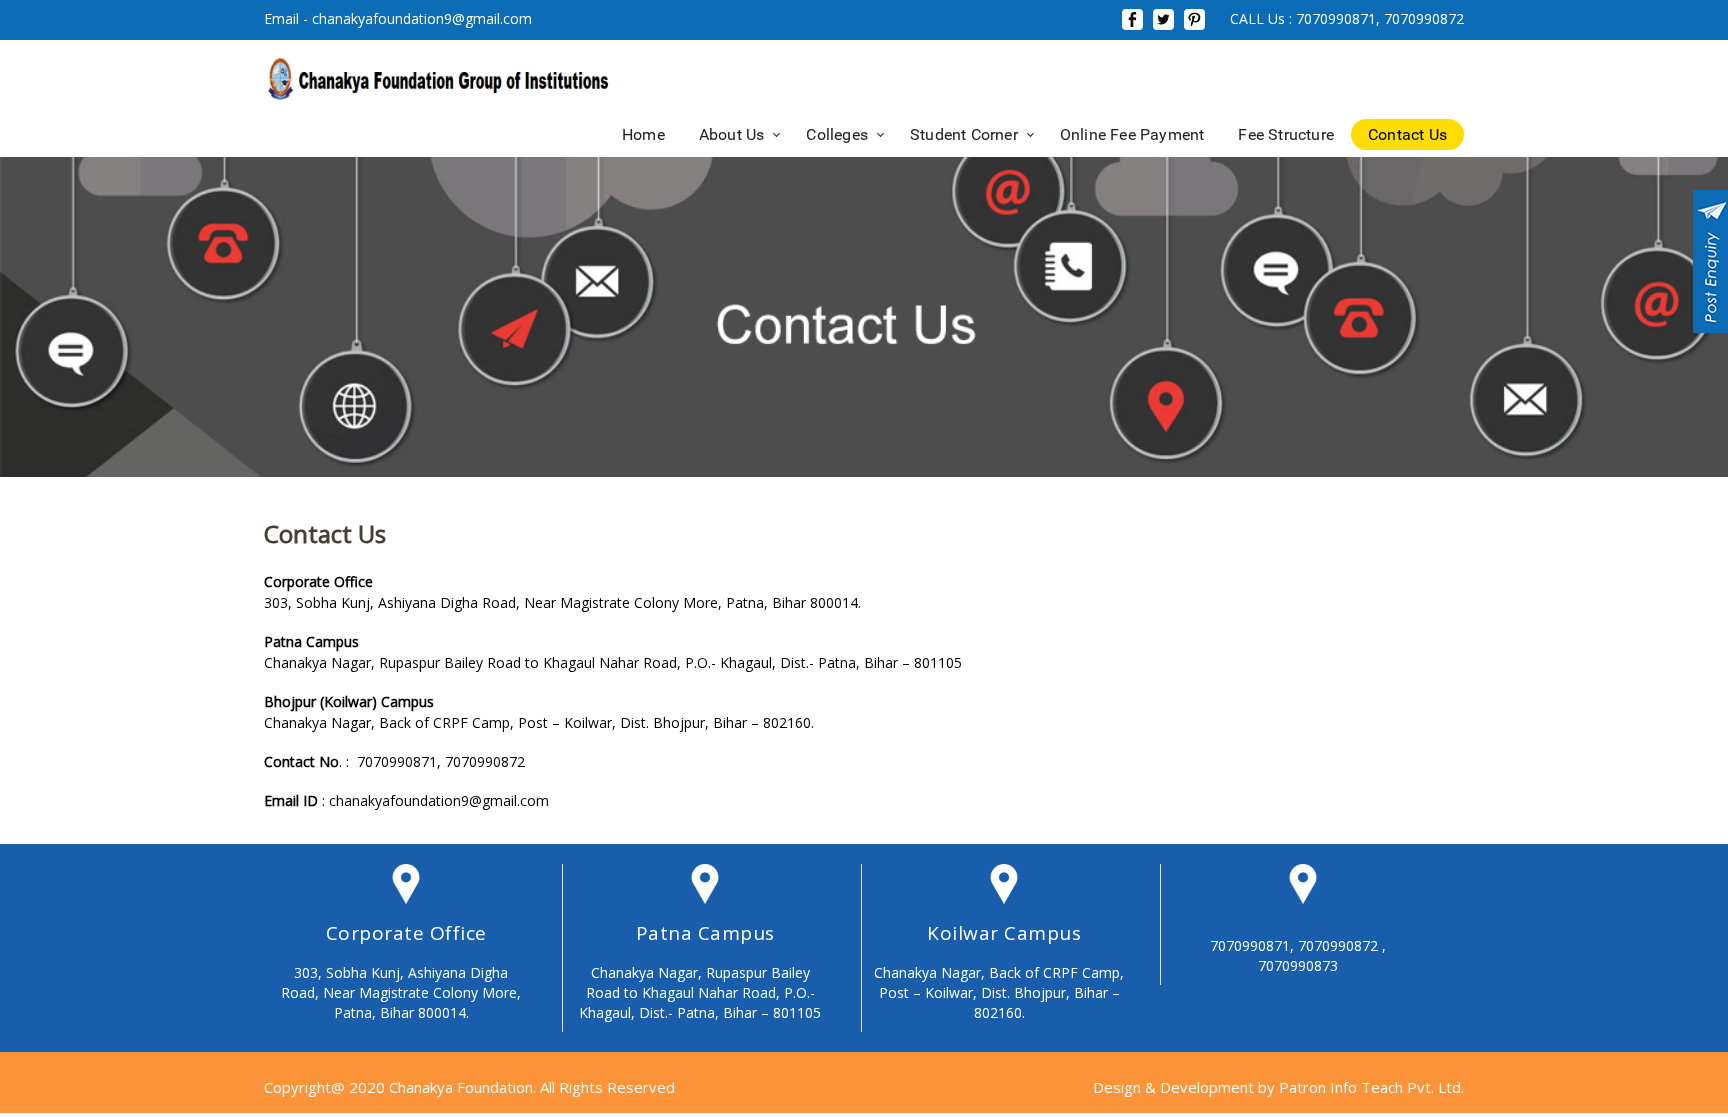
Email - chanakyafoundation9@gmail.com (398, 18)
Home (643, 134)
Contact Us (1407, 134)
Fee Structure (1286, 134)
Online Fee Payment (1132, 134)
